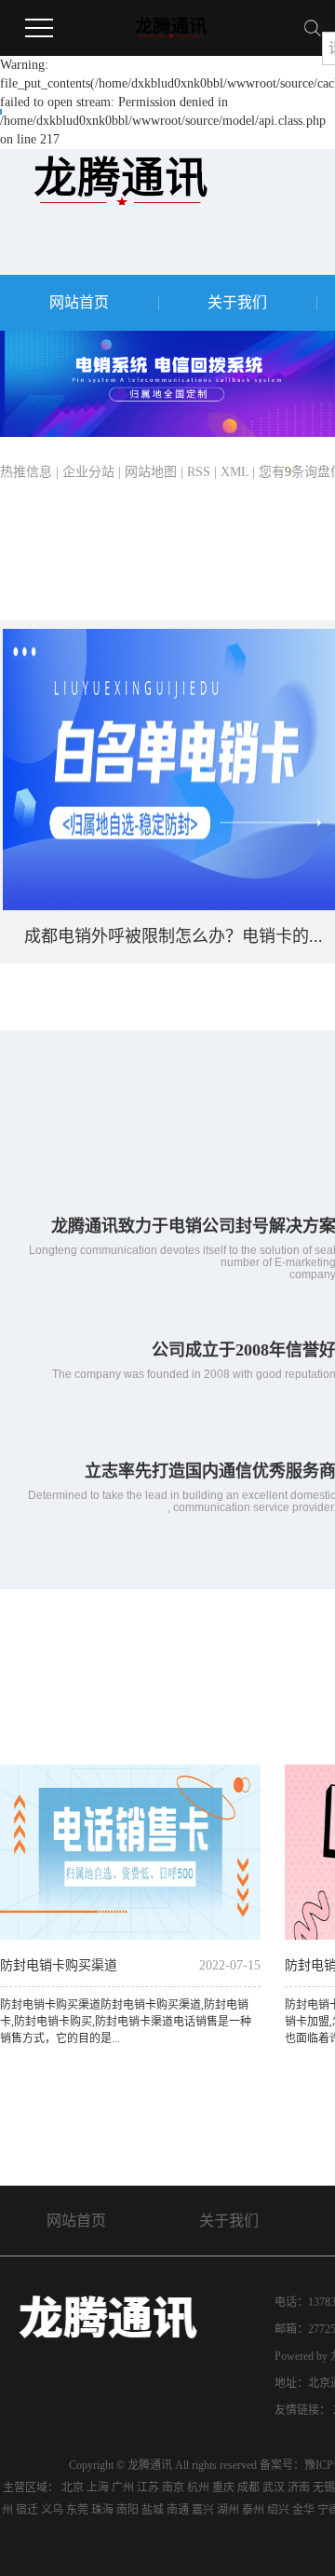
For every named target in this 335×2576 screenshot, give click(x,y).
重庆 (223, 2487)
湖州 (228, 2510)
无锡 (324, 2487)
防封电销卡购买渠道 (59, 1965)
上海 (98, 2487)
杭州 (198, 2487)
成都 (248, 2487)
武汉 (274, 2487)
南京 (173, 2487)
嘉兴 (203, 2510)
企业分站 (88, 472)
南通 (178, 2510)
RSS (199, 472)
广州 (123, 2487)
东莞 (77, 2510)
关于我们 (237, 302)
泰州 (253, 2510)
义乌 (52, 2510)
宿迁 (27, 2510)
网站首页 (79, 302)
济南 (299, 2487)
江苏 (148, 2487)
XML (234, 472)
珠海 (102, 2510)
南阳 (127, 2510)
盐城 (153, 2510)
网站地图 (151, 472)
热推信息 (26, 472)
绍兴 (278, 2510)
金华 (303, 2510)
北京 (73, 2487)
